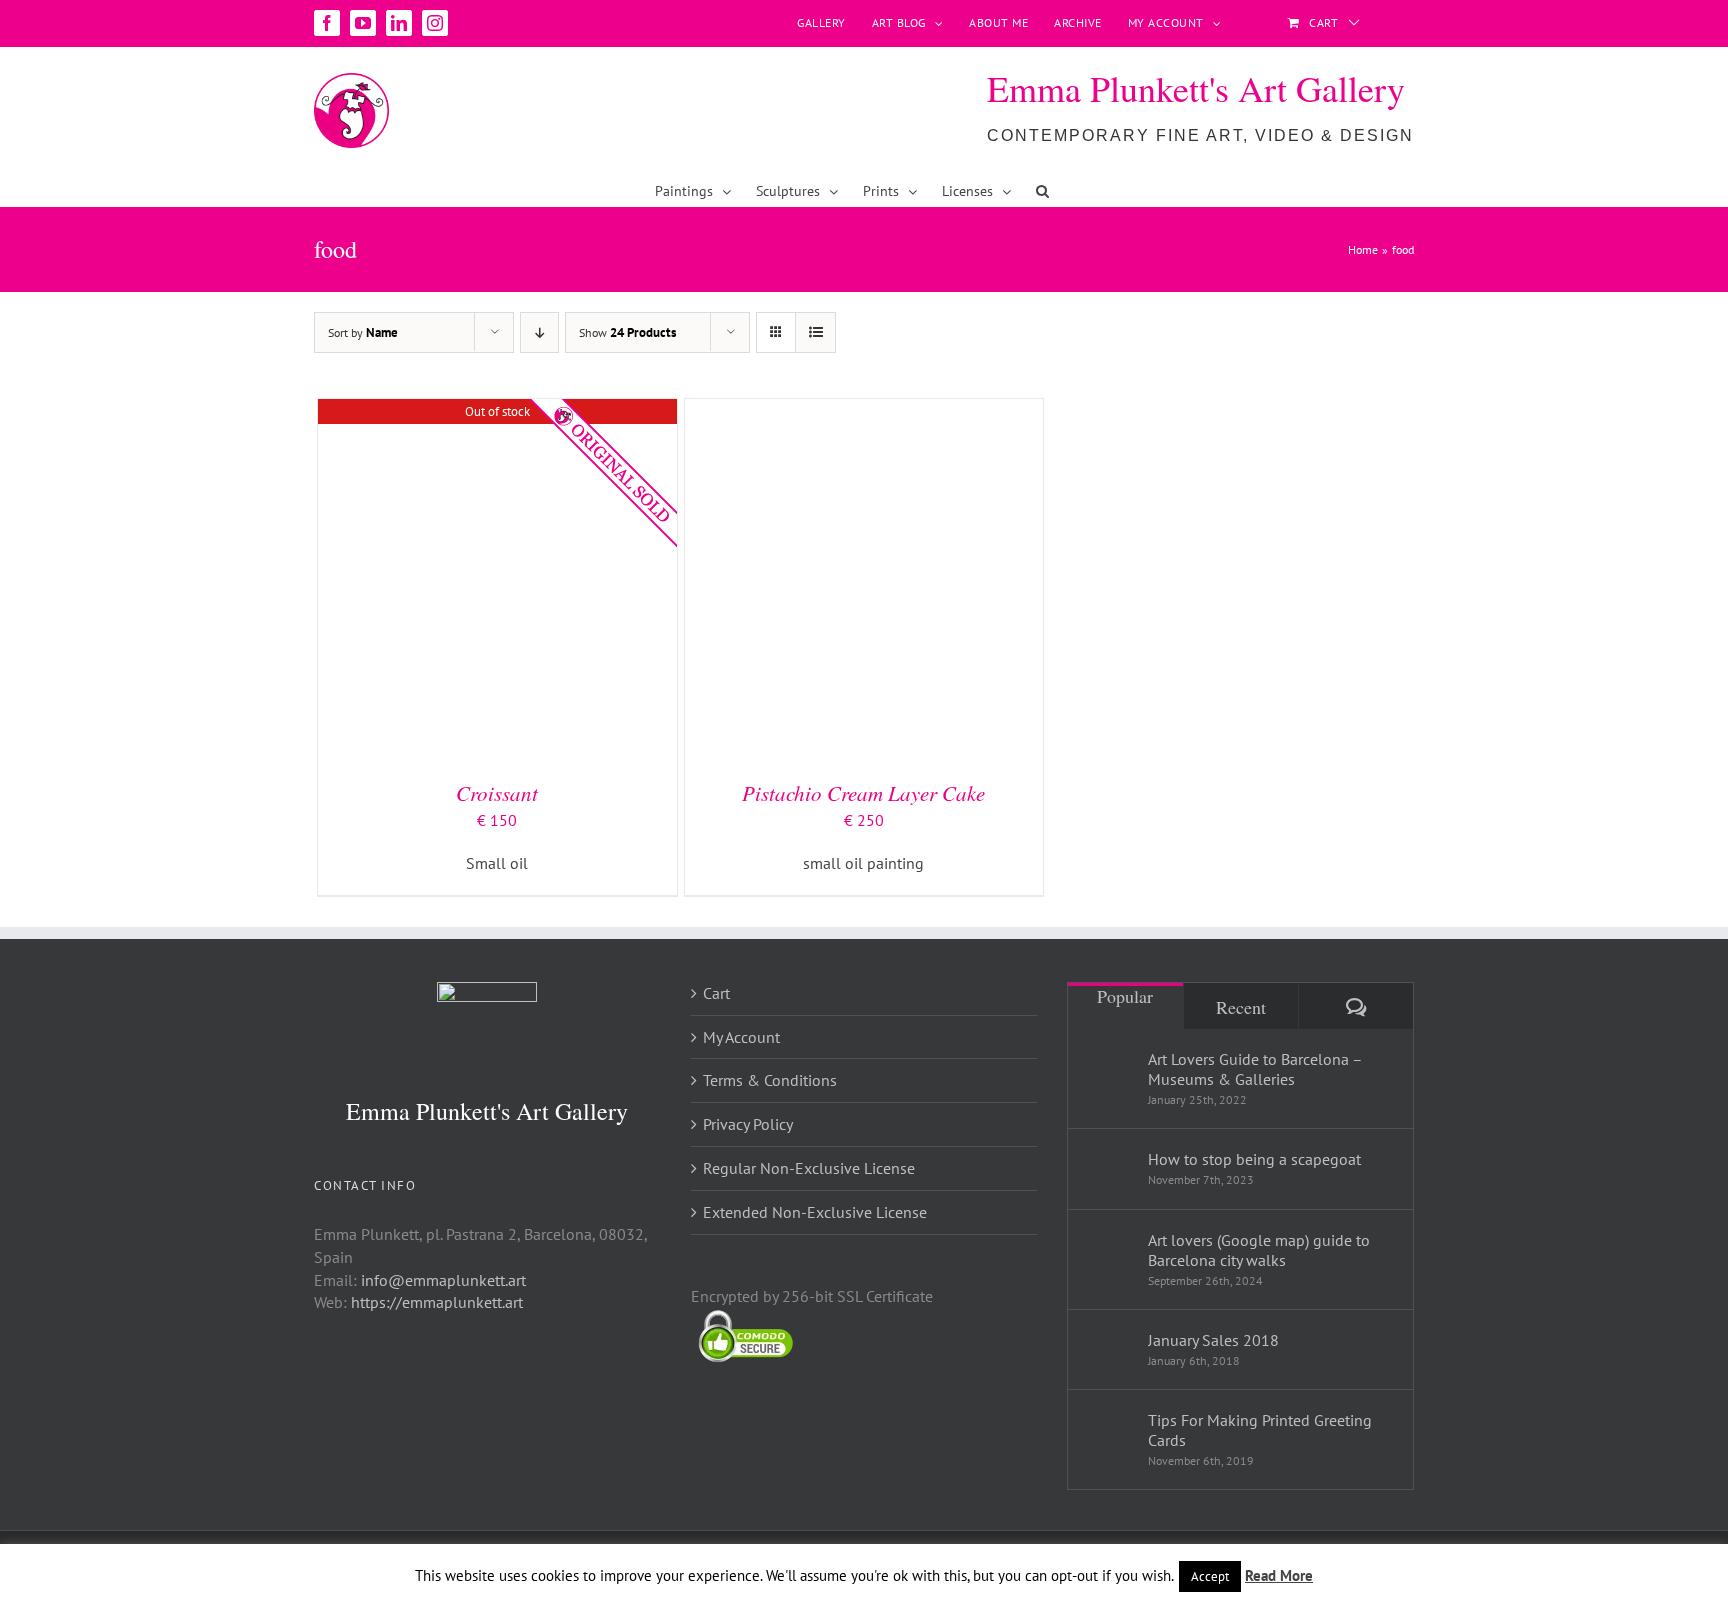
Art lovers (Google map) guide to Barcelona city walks (1259, 1250)
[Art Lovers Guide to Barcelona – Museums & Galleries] (1109, 1075)
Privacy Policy (748, 1124)
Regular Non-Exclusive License (809, 1168)
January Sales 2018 (1213, 1340)
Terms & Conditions (770, 1080)
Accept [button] (1210, 1576)
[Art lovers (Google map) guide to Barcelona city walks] (1109, 1256)
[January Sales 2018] (1109, 1343)
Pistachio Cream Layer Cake (863, 793)
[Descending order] (539, 332)
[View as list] (815, 332)
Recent (1241, 1007)
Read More (1279, 1575)
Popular (1125, 996)
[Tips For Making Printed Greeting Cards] (1109, 1436)
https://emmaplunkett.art (437, 1302)
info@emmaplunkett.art (443, 1280)
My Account (741, 1037)
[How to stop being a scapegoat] (1109, 1164)
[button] (1042, 191)
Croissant (497, 793)
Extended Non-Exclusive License (815, 1212)
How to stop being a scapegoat (1254, 1159)
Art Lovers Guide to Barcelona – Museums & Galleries (1255, 1069)
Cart (716, 993)
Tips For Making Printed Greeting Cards (1260, 1430)
